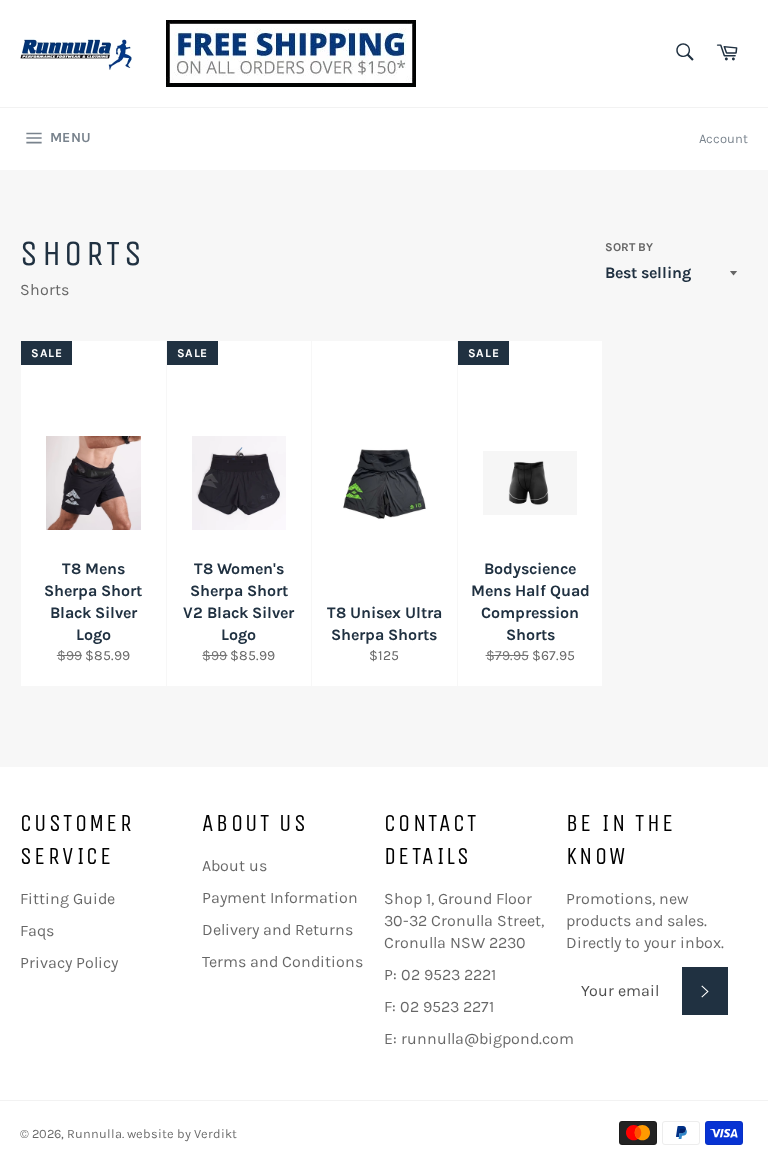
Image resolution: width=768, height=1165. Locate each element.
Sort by (629, 247)
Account (723, 138)
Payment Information (280, 897)
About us (234, 865)
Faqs (37, 930)
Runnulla (94, 1133)
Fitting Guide (67, 898)
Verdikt (215, 1133)
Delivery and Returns (277, 929)
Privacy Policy (69, 962)
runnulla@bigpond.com (487, 1038)
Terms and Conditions (282, 961)
